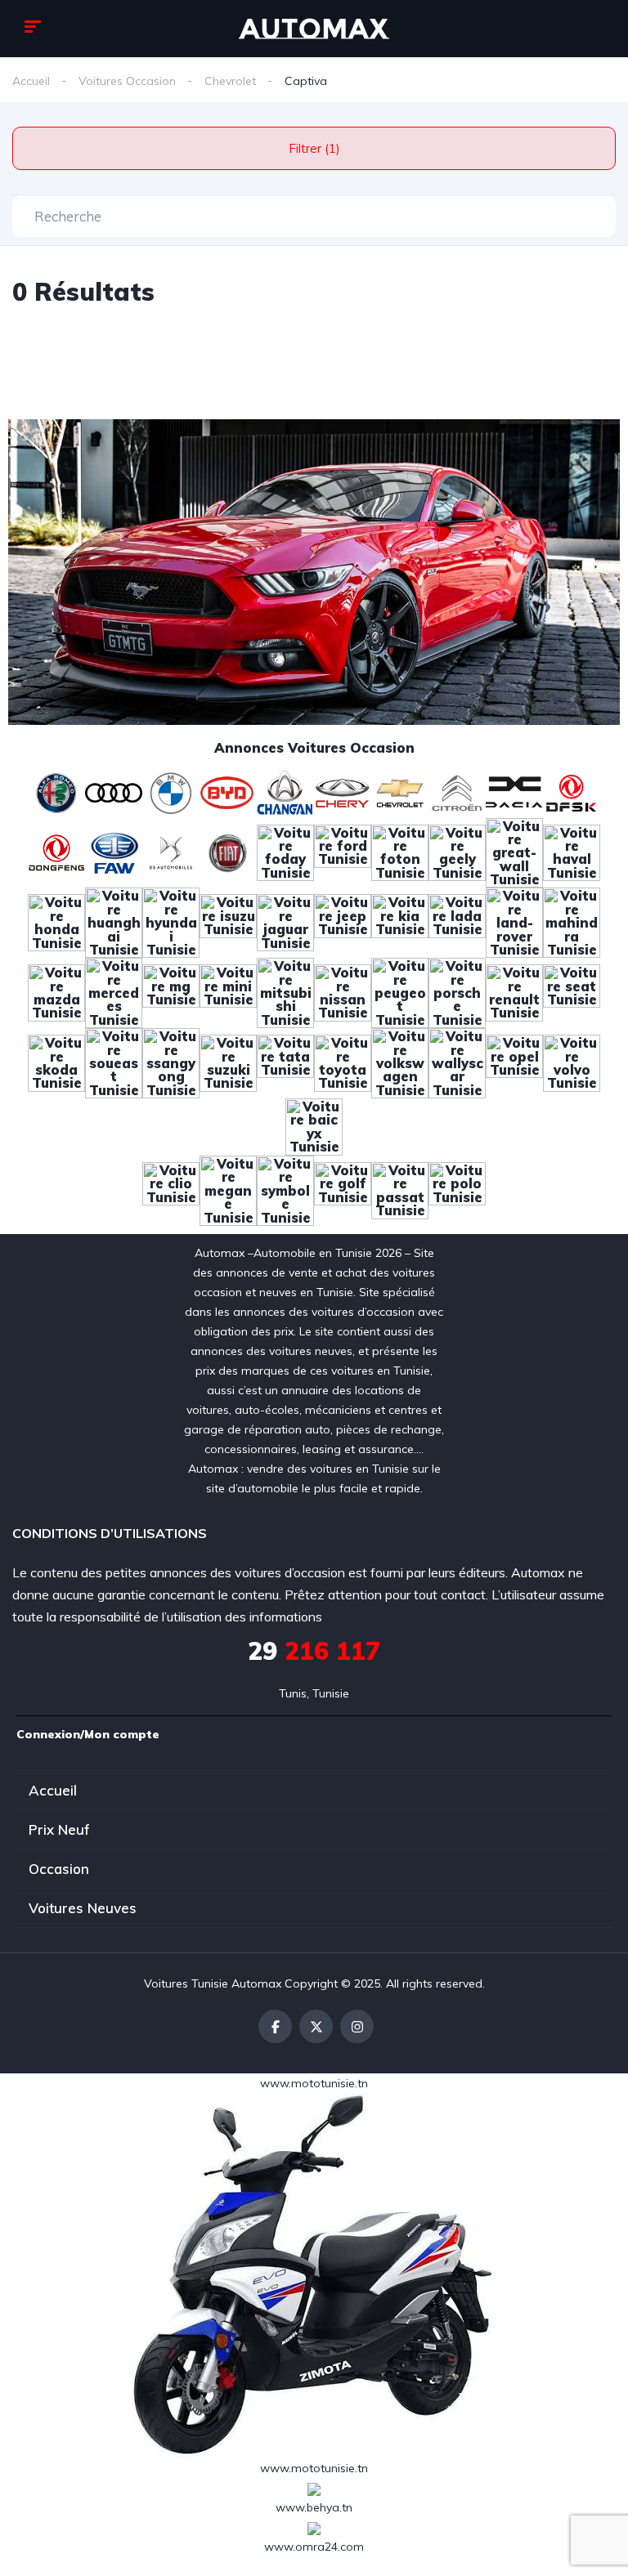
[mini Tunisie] (228, 991)
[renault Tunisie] (514, 991)
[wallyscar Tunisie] (457, 1062)
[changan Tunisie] (285, 791)
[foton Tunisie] (400, 852)
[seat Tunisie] (572, 991)
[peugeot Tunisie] (400, 991)
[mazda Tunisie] (56, 991)
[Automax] (314, 29)
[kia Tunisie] (400, 922)
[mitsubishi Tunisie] (285, 991)
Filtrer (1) (314, 148)
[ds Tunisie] (171, 852)
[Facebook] (275, 2026)
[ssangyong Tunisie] (171, 1062)
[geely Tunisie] (457, 852)
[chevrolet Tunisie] (400, 791)
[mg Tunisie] (171, 991)
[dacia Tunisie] (514, 791)
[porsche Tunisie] (457, 991)
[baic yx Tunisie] (314, 1125)
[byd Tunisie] (228, 791)
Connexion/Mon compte (88, 1734)
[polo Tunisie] (457, 1189)
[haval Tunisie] (572, 852)
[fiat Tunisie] (228, 852)
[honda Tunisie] (56, 922)
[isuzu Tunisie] (228, 922)
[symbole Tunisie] (285, 1189)
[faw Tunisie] (114, 852)
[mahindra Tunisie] (572, 922)
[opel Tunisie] (514, 1062)
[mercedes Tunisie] (114, 991)
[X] (316, 2026)
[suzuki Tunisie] (228, 1062)
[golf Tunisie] (343, 1189)
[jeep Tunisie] (343, 922)
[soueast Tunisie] (114, 1062)
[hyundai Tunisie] (171, 922)
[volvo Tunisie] (572, 1062)
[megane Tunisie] (228, 1189)
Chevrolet (230, 81)
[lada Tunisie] (457, 922)
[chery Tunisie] (343, 791)
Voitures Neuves (83, 1908)
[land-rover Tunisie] (514, 922)
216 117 (314, 1651)
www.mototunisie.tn (314, 2083)
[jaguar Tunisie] (285, 922)
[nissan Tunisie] (343, 991)
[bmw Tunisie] (171, 791)
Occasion (59, 1869)
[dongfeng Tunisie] (56, 852)
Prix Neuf (59, 1829)
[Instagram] (357, 2026)
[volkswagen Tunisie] (400, 1062)
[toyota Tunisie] (343, 1062)
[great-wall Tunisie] (514, 852)
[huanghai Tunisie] (114, 922)
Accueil (31, 81)
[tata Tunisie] (285, 1062)
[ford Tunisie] (343, 852)
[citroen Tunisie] (457, 791)
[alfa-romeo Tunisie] (56, 791)
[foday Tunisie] (285, 852)
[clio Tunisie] (171, 1189)
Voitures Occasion (127, 81)
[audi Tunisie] (114, 791)
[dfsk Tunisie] (572, 791)
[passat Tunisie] (400, 1189)
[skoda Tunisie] (56, 1062)
